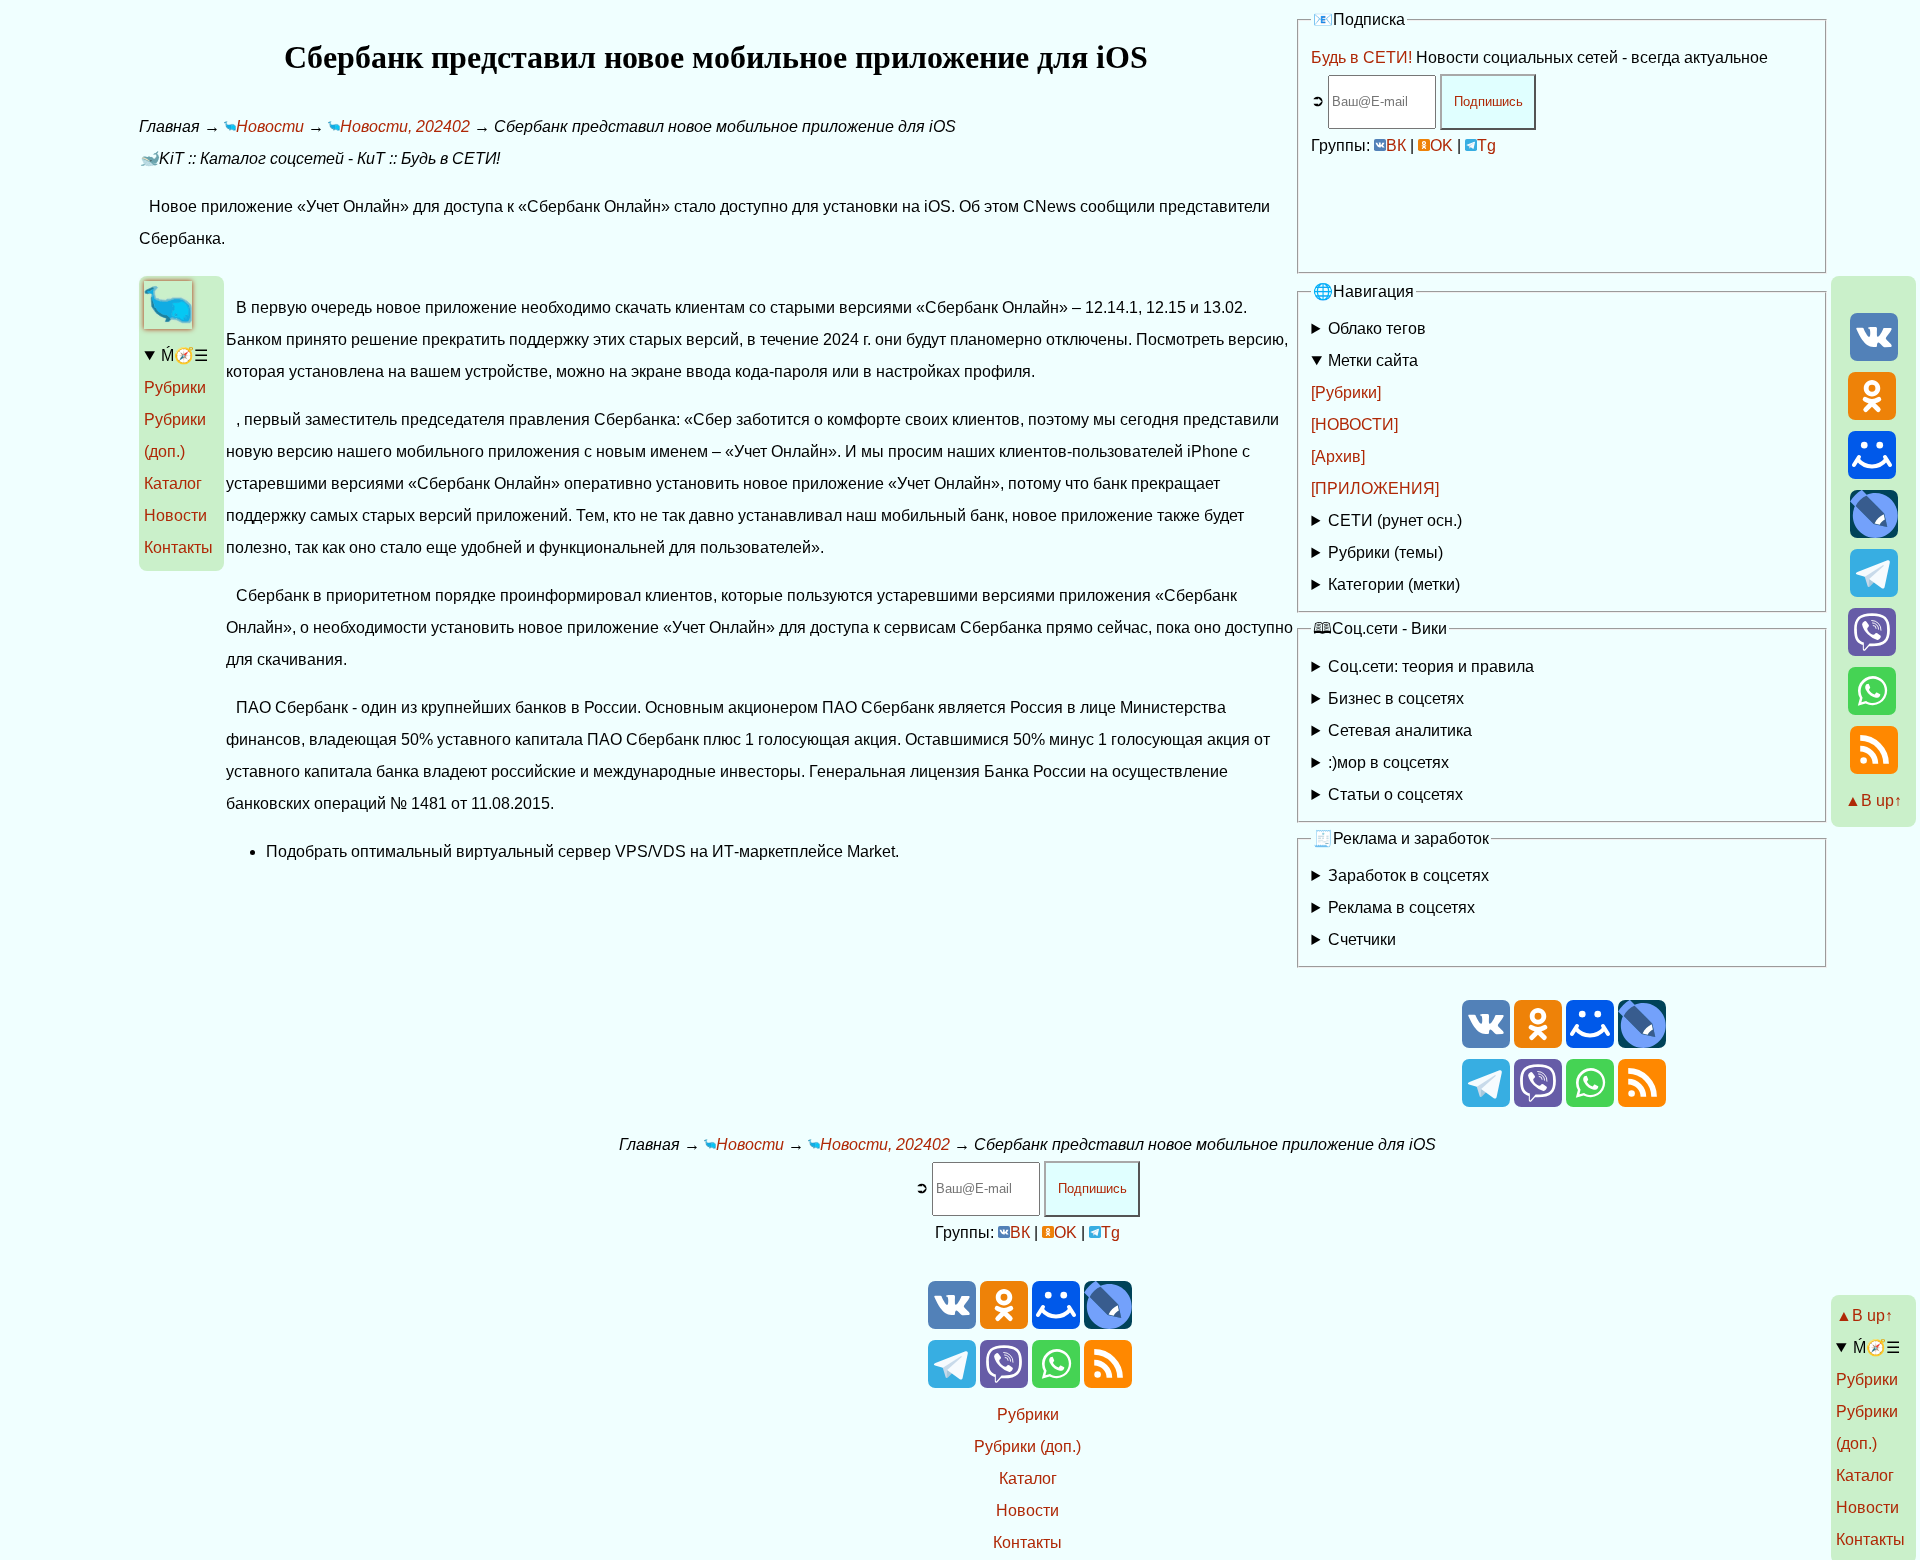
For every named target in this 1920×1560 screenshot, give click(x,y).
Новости (175, 515)
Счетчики (1362, 939)
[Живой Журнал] (1874, 532)
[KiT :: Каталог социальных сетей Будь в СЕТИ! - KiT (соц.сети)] (168, 323)
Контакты (178, 547)
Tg (1486, 145)
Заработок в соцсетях (1408, 875)
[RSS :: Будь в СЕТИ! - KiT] (1874, 768)
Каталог (173, 483)
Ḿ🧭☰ (184, 355)
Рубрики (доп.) (1027, 1446)
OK (1441, 145)
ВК (1396, 145)
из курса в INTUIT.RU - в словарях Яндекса (1458, 798)
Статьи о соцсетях (1395, 794)
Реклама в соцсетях (1401, 907)
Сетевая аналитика (1400, 730)
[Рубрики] (1346, 392)
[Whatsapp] (1872, 709)
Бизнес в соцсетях (1396, 698)
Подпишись (1488, 101)
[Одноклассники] (1872, 414)
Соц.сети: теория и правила (1431, 666)
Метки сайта (1373, 360)
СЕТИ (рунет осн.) (1395, 520)
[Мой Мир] (1872, 473)
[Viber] (1872, 650)
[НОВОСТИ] (1354, 424)
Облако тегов (1377, 328)
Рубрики (175, 387)
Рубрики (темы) (1385, 552)
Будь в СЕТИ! (1361, 57)
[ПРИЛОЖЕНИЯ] (1375, 488)
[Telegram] (1874, 591)
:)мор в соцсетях (1388, 762)
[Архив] (1338, 456)
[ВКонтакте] (1874, 355)
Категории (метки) (1394, 584)
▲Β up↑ (1873, 800)
